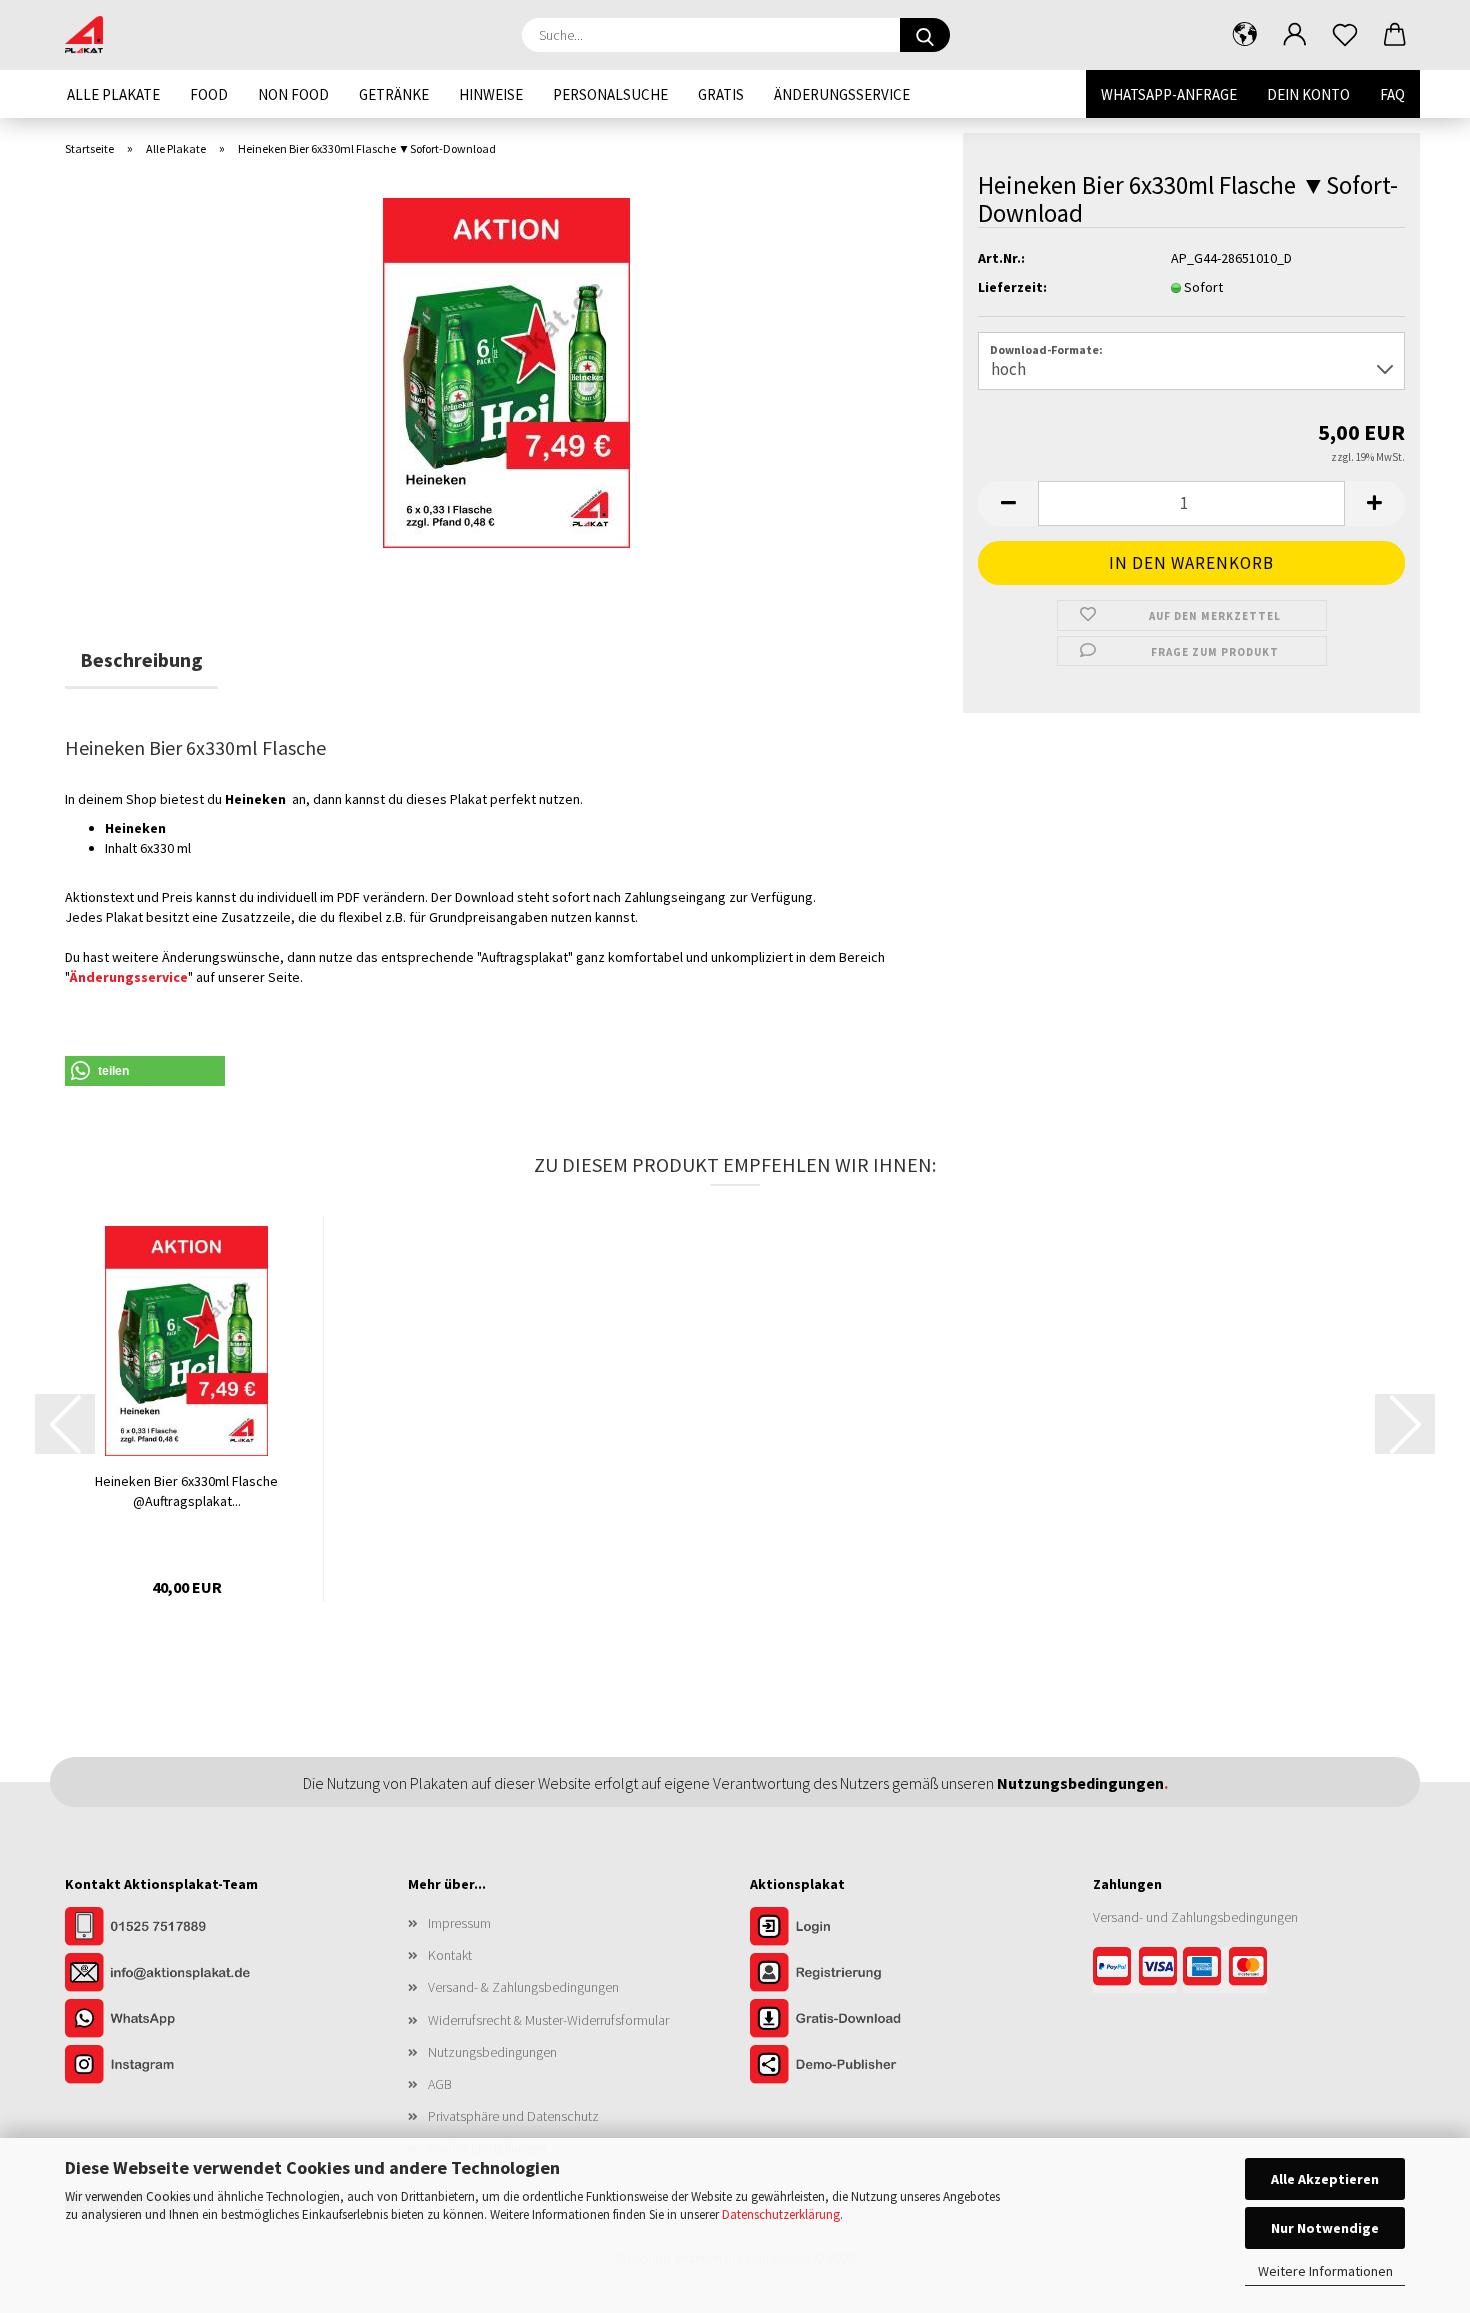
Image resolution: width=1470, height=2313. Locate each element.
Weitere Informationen (1325, 2271)
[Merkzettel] (1345, 35)
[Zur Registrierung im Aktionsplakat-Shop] (850, 1974)
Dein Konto (1308, 94)
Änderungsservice (842, 94)
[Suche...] (925, 35)
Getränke (394, 94)
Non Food (293, 94)
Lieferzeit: (1012, 287)
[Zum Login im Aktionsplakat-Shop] (850, 1928)
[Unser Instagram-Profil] (165, 2066)
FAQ (1392, 94)
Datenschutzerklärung (781, 2214)
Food (209, 94)
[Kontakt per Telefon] (165, 1928)
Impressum (459, 1923)
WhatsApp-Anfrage (1169, 94)
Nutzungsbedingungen (492, 2052)
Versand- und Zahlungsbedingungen (1195, 1917)
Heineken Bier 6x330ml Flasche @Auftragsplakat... (186, 1491)
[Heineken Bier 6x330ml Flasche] (506, 371)
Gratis (721, 94)
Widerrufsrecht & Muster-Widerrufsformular (548, 2020)
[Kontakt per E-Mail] (165, 1974)
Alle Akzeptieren (1325, 2179)
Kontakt (450, 1955)
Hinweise (491, 94)
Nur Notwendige (1325, 2228)
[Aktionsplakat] (91, 35)
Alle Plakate (113, 94)
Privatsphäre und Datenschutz (513, 2116)
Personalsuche (610, 94)
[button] (1245, 35)
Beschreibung (141, 659)
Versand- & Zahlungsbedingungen (523, 1987)
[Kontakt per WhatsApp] (165, 2020)
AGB (440, 2084)
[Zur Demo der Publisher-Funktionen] (850, 2066)
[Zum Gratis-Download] (850, 2020)
